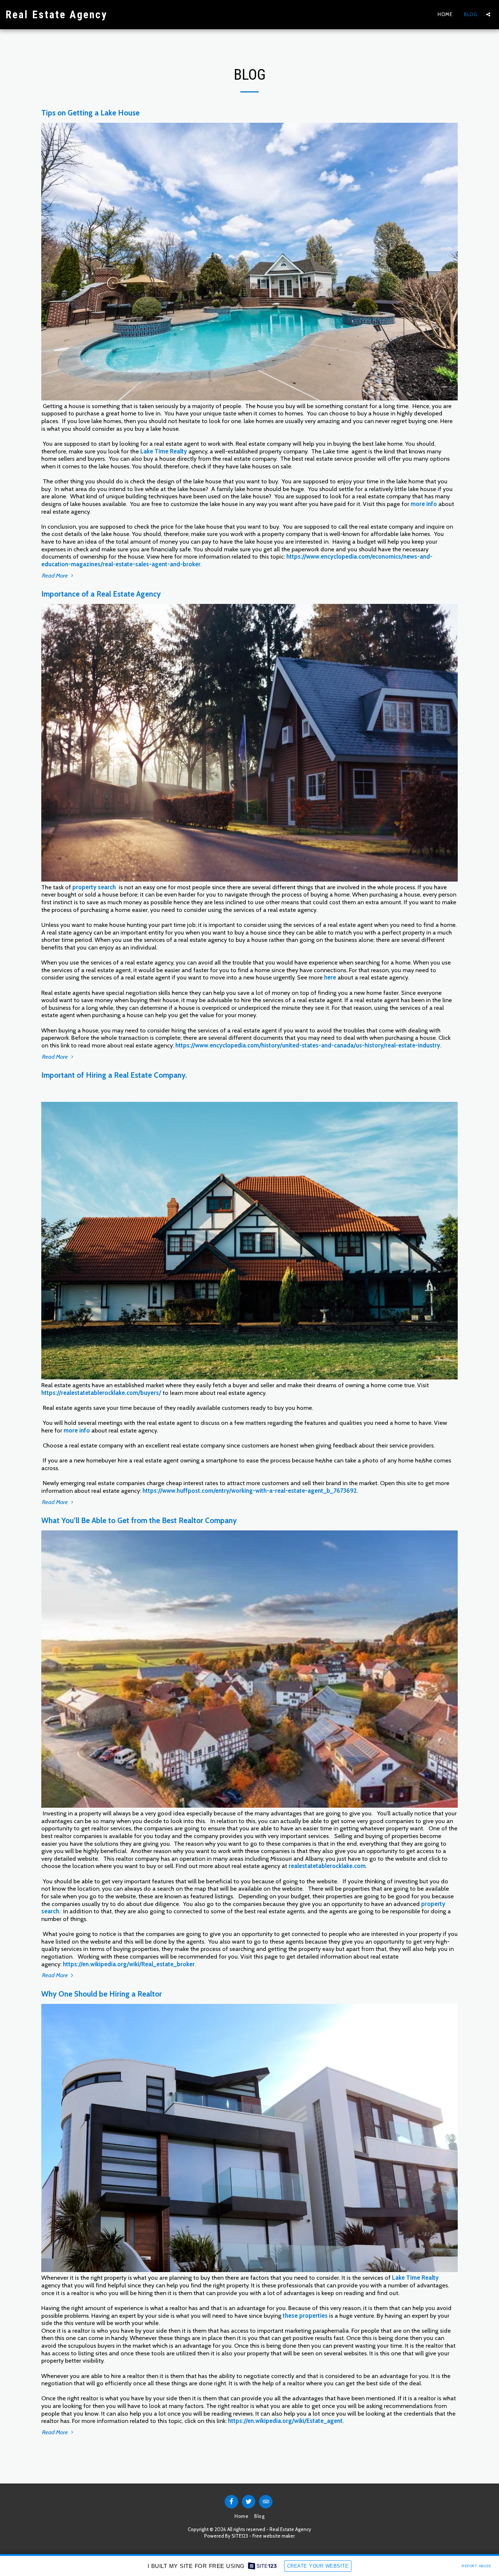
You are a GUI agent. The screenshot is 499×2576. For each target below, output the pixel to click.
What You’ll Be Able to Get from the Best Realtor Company (139, 1520)
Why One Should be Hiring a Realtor (102, 1994)
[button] (488, 14)
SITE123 (240, 2536)
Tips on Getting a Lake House (90, 113)
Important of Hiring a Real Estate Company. (114, 1075)
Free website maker (274, 2536)
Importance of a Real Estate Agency (101, 594)
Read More (56, 575)
